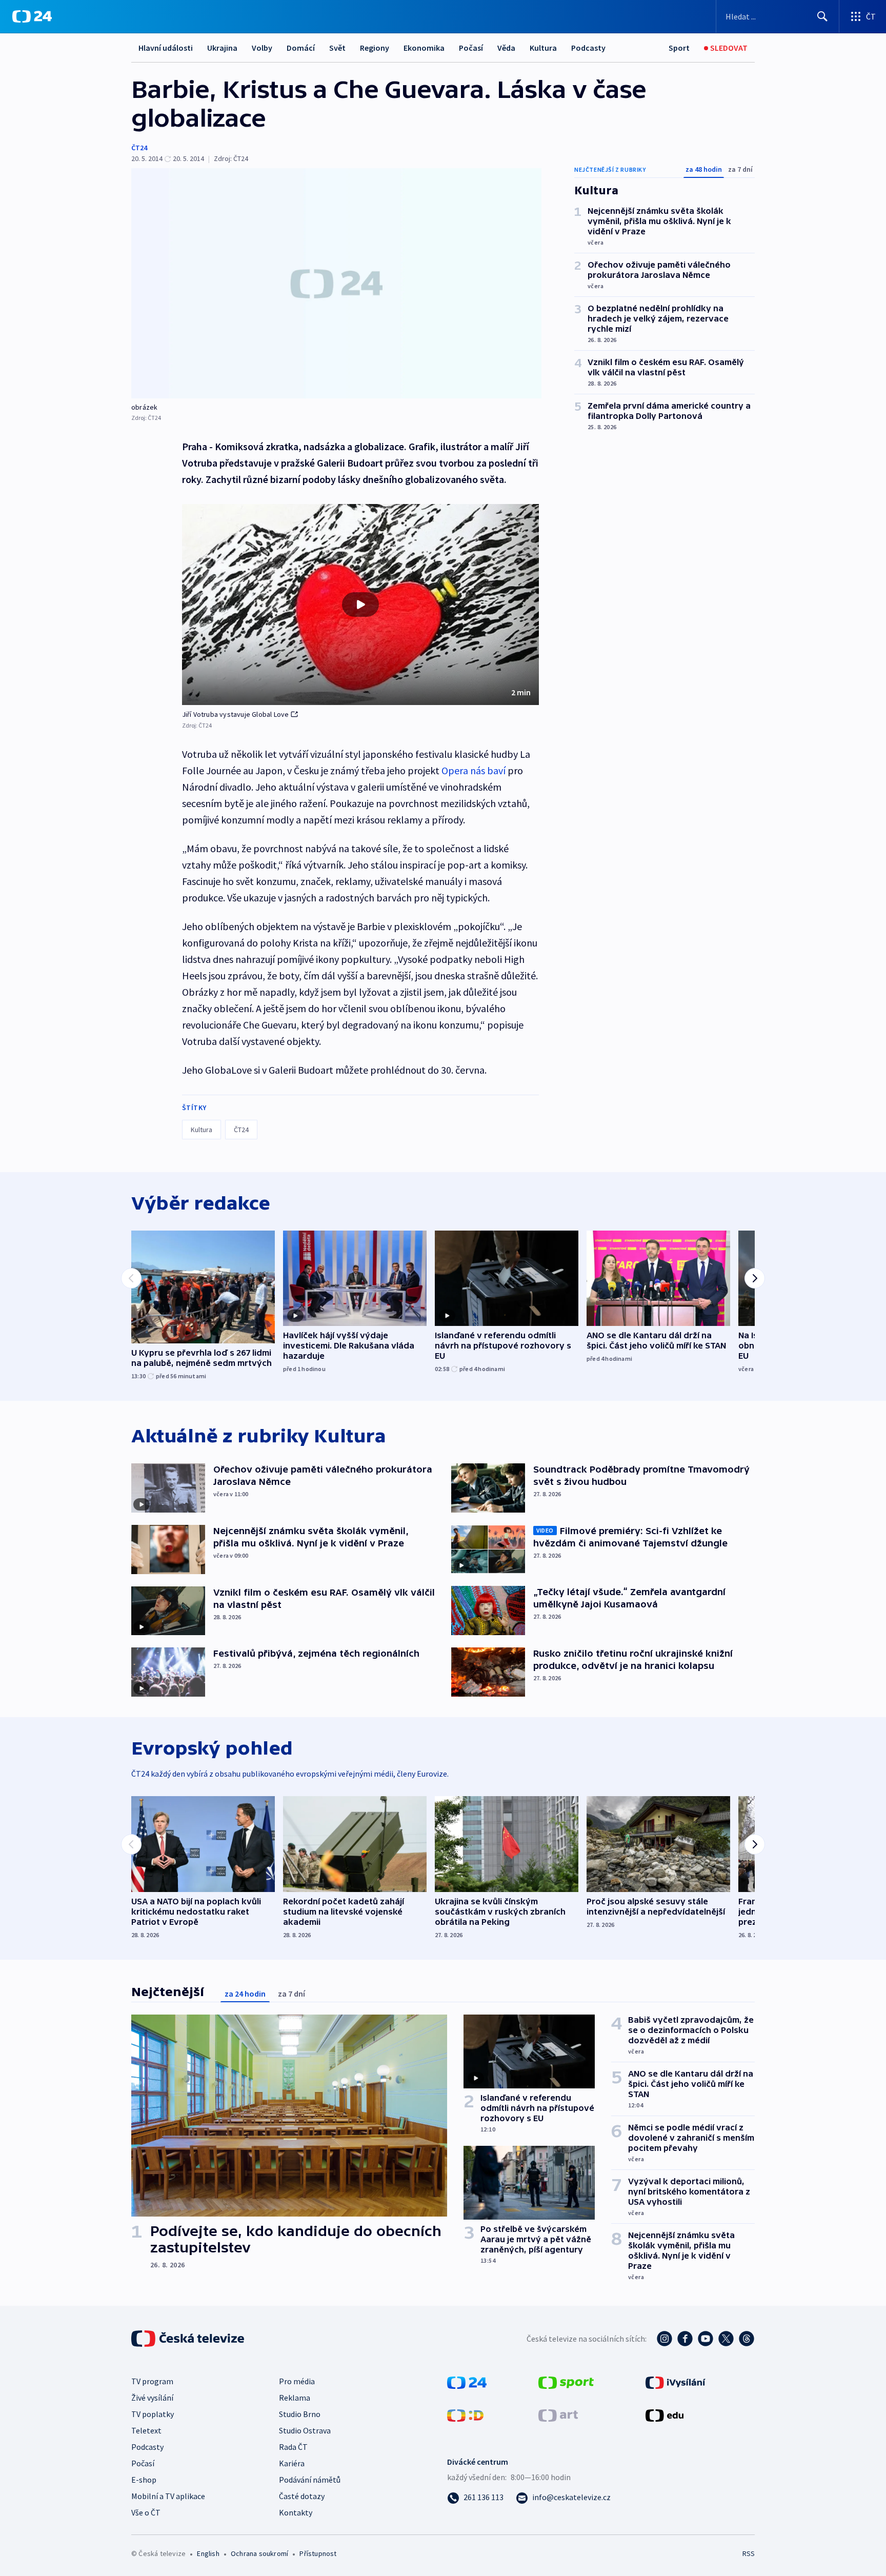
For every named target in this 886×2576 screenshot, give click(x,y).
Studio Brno (300, 2414)
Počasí (471, 48)
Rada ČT (293, 2447)
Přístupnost (318, 2553)
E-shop (144, 2480)
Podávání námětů (310, 2480)
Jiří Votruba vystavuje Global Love (236, 714)
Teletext (146, 2430)
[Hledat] (822, 16)
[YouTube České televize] (706, 2339)
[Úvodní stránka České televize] (189, 2339)
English (208, 2553)
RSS (749, 2553)
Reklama (295, 2398)
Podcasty (588, 48)
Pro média (297, 2381)
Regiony (375, 48)
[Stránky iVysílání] (676, 2382)
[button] (360, 605)
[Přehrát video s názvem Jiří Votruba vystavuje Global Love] (360, 605)
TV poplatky (153, 2414)
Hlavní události (166, 48)
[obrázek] (336, 283)
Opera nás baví (474, 770)
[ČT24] (32, 16)
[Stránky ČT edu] (664, 2414)
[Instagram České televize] (664, 2339)
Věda (506, 48)
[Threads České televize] (747, 2339)
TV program (152, 2381)
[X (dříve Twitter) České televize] (726, 2339)
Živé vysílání (152, 2398)
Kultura (543, 48)
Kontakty (296, 2512)
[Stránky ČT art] (558, 2414)
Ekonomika (424, 48)
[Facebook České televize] (685, 2339)
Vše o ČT (146, 2512)
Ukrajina (222, 48)
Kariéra (292, 2463)
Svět (337, 48)
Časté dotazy (302, 2496)
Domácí (301, 48)
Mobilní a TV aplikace (168, 2496)
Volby (262, 48)
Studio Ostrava (305, 2430)
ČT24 (139, 148)
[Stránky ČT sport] (566, 2382)
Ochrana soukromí (259, 2553)
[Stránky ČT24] (467, 2382)
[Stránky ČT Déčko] (465, 2414)
